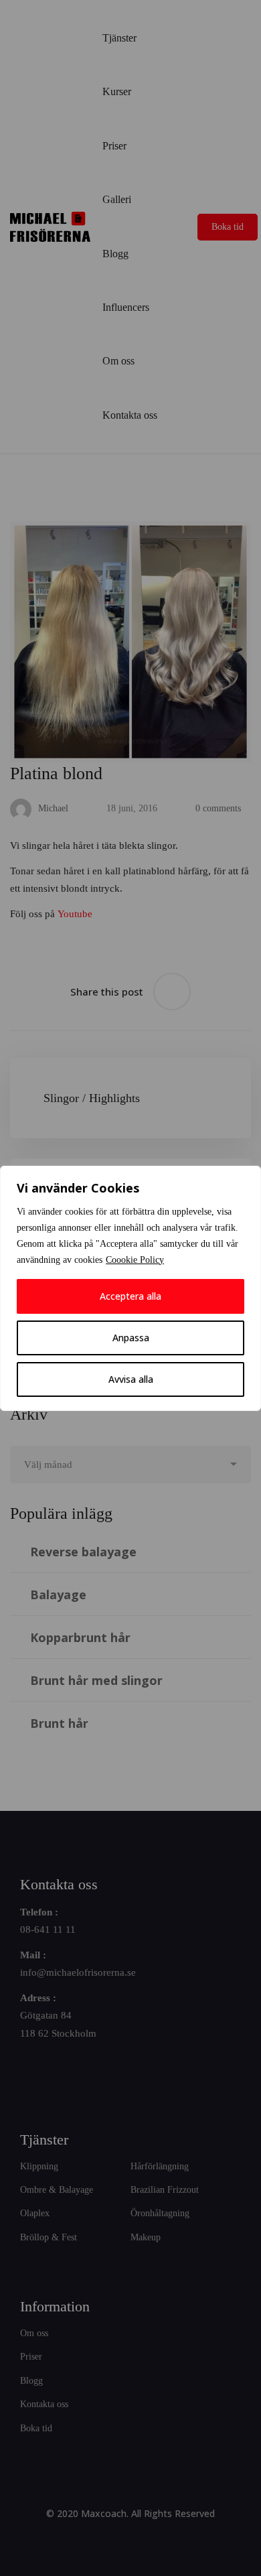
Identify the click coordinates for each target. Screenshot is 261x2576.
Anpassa (131, 1338)
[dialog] (130, 1288)
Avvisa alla (131, 1379)
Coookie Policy (135, 1260)
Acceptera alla (130, 1296)
